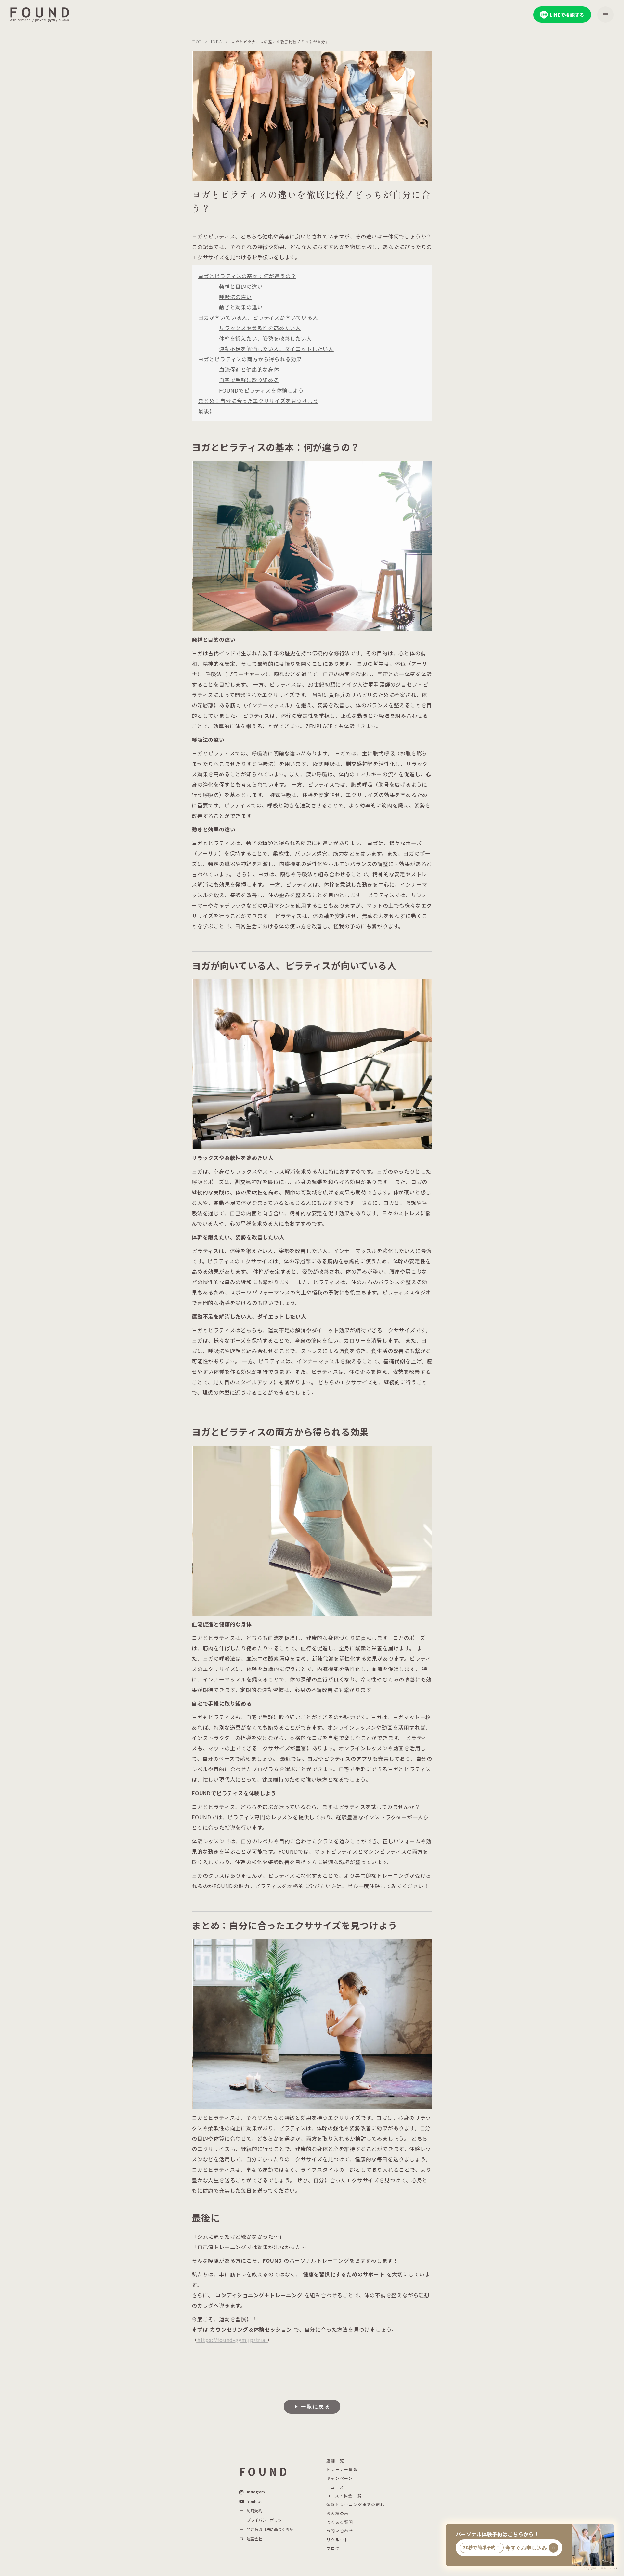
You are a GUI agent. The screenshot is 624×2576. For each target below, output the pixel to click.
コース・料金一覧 (344, 2496)
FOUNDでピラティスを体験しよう (261, 390)
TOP (197, 42)
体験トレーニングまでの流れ (355, 2505)
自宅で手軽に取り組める (249, 380)
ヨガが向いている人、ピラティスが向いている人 (258, 317)
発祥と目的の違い (241, 286)
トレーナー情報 (342, 2469)
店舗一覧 (335, 2461)
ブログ (333, 2548)
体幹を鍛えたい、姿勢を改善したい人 (266, 338)
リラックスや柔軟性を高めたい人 (260, 328)
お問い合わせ (340, 2531)
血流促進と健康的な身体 (249, 369)
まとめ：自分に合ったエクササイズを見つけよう (258, 401)
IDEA (216, 42)
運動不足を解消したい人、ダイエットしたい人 (276, 349)
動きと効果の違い (241, 307)
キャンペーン (340, 2478)
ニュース (335, 2487)
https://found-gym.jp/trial (232, 2340)
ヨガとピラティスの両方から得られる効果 (250, 359)
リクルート (338, 2540)
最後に (206, 411)
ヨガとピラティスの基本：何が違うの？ (247, 276)
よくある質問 (340, 2522)
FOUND (264, 2472)
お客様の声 (338, 2513)
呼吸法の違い (235, 297)
